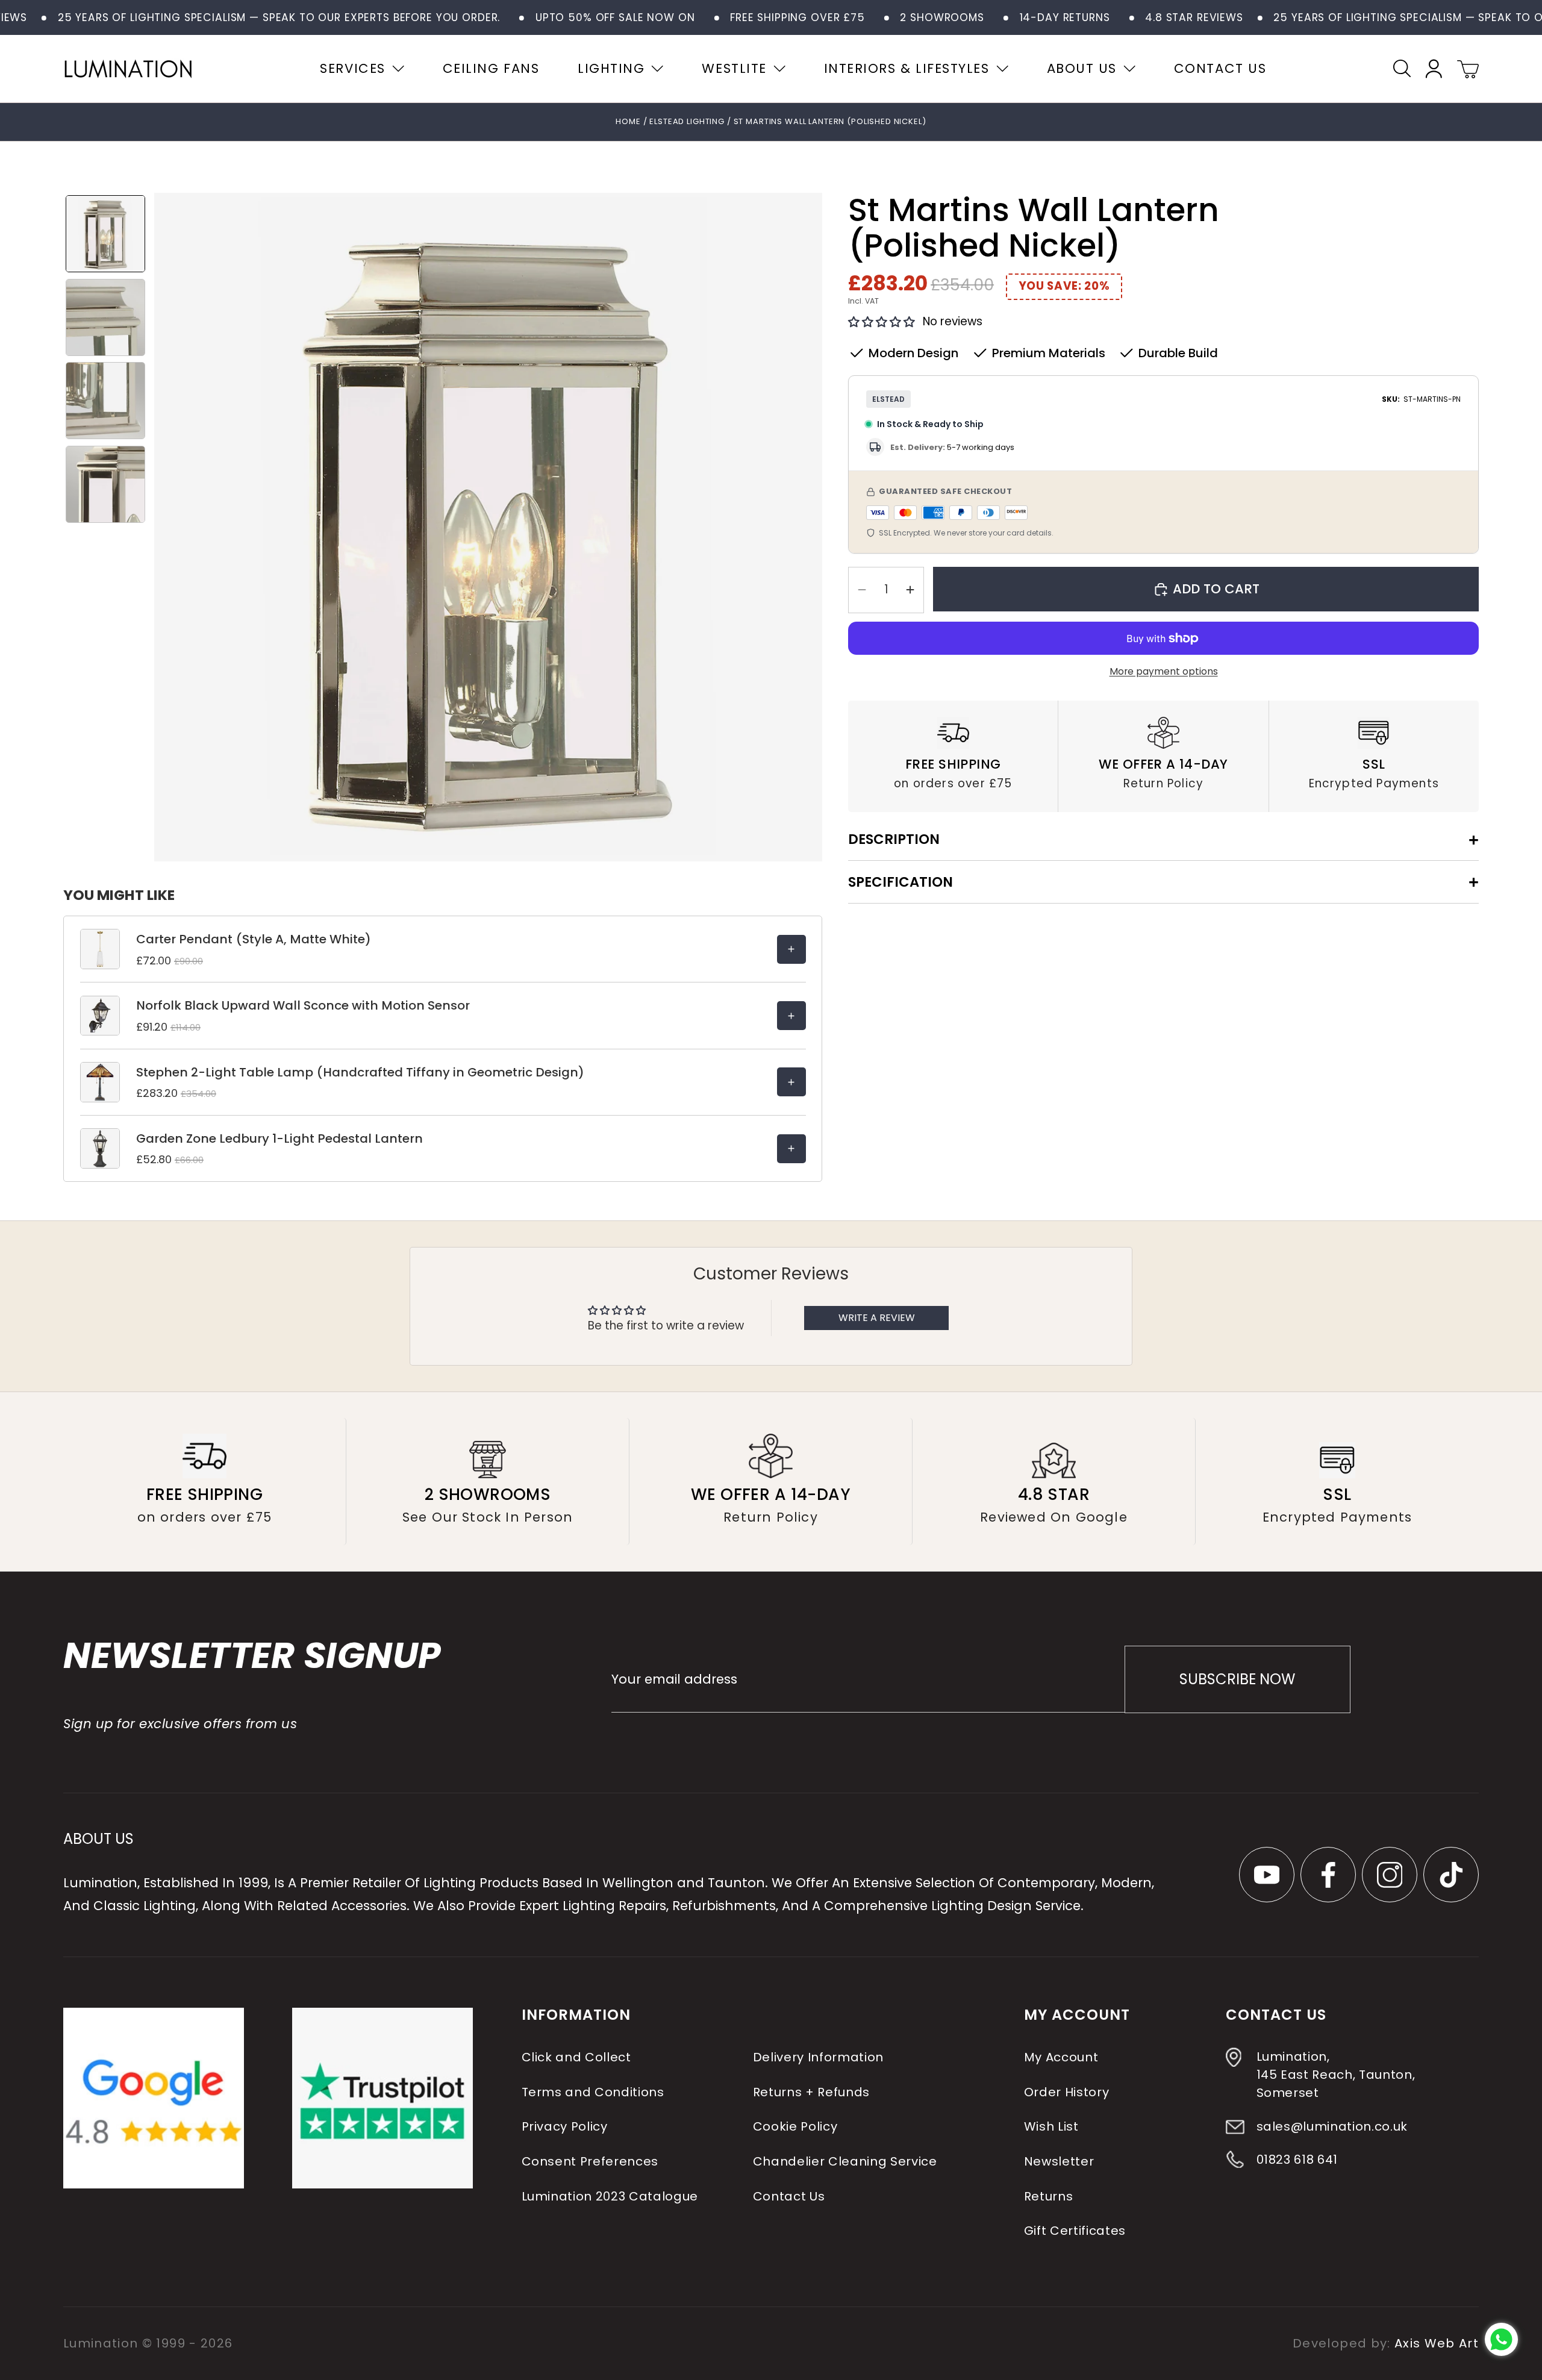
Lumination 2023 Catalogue (610, 2196)
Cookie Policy (795, 2126)
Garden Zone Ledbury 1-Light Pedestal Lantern (279, 1138)
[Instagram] (1390, 1875)
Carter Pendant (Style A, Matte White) (254, 939)
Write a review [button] (877, 1318)
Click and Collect (576, 2057)
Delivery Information (818, 2057)
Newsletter (1059, 2161)
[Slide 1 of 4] (105, 234)
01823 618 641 (1297, 2160)
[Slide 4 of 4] (105, 484)
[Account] (1434, 69)
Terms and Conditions (592, 2092)
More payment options (1164, 671)
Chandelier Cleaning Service (845, 2161)
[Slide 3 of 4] (105, 401)
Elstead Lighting (688, 121)
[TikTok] (1451, 1875)
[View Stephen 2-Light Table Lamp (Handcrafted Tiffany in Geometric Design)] (791, 1082)
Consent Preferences (590, 2161)
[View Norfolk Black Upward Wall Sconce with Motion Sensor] (791, 1016)
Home (628, 121)
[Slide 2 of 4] (105, 317)
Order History (1067, 2092)
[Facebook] (1328, 1875)
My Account (1061, 2057)
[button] (882, 322)
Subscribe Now (1237, 1679)
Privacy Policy (564, 2126)
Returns (1049, 2196)
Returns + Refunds (811, 2092)
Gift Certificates (1075, 2231)
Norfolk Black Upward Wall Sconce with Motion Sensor (303, 1005)
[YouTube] (1267, 1875)
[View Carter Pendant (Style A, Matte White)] (791, 949)
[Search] (1402, 68)
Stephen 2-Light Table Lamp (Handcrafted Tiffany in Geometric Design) (360, 1072)
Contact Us (789, 2196)
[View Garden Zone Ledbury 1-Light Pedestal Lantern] (791, 1149)
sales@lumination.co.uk (1332, 2126)
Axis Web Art (1437, 2343)
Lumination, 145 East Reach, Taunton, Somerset (1335, 2075)
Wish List (1051, 2126)
